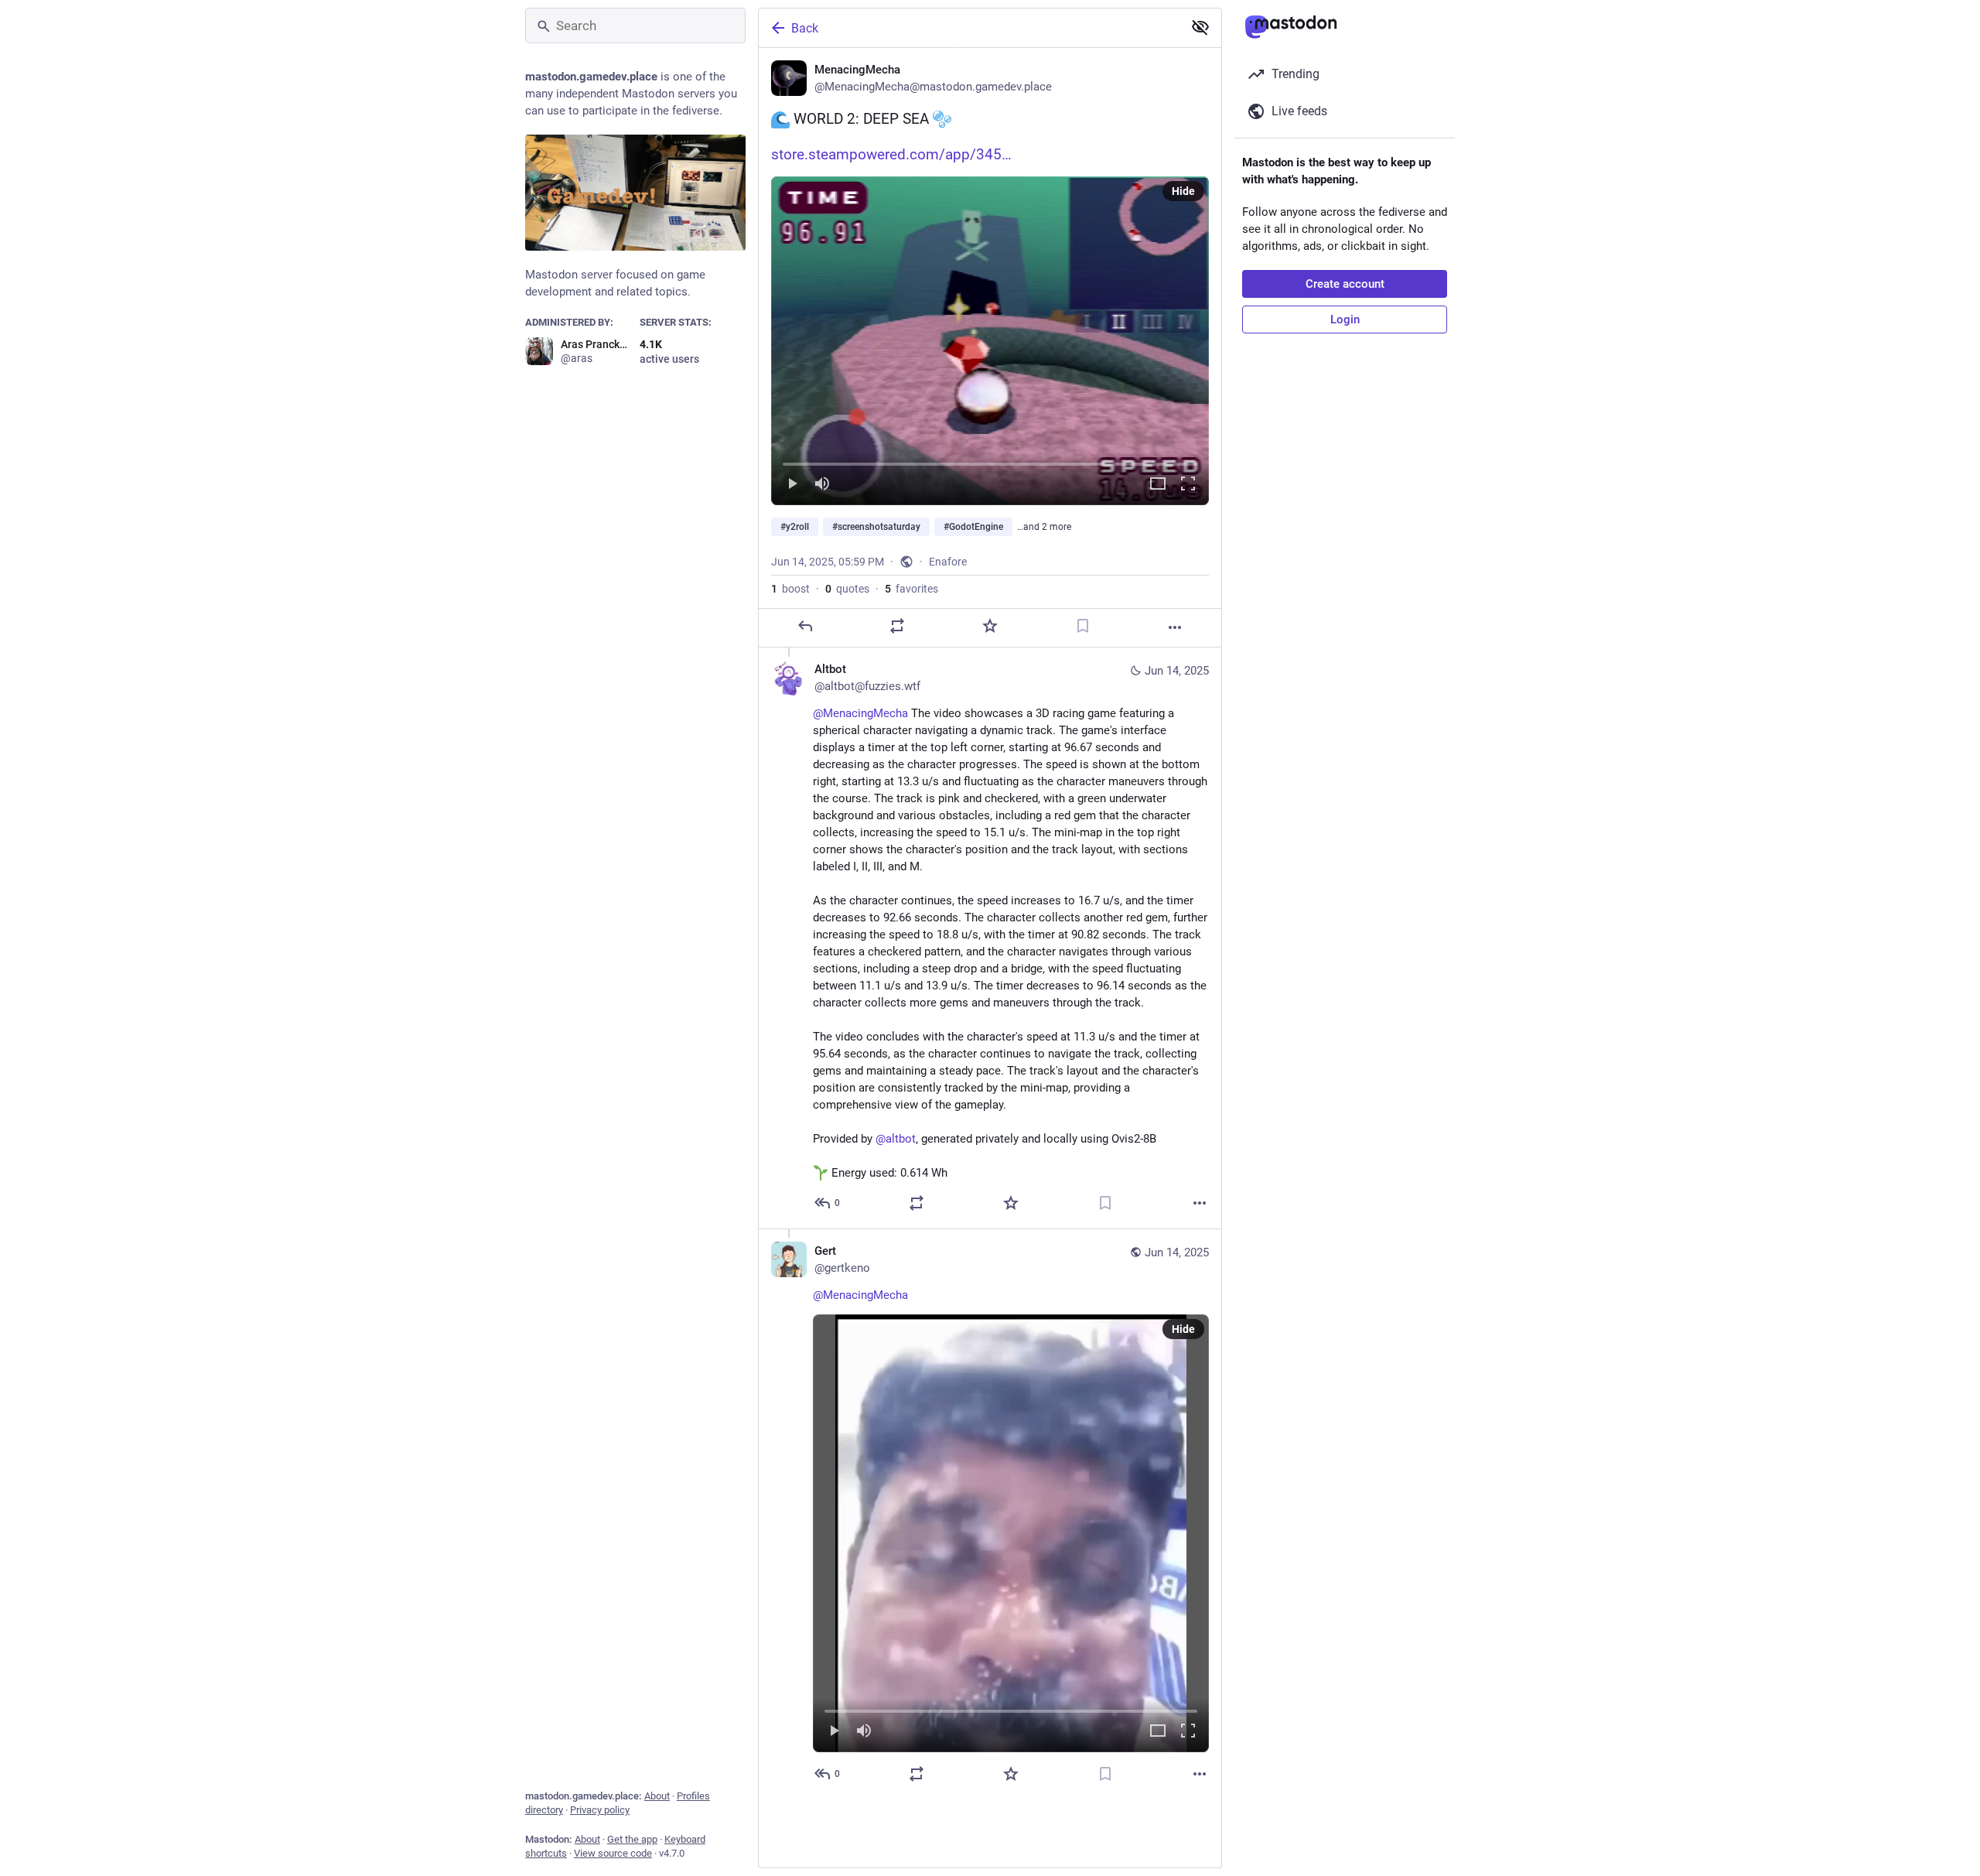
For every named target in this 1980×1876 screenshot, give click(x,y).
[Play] (792, 485)
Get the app (632, 1839)
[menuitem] (990, 341)
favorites (911, 589)
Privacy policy (600, 1810)
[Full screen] (1188, 485)
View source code (613, 1853)
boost (790, 589)
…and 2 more (1044, 527)
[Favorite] (990, 626)
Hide (1183, 191)
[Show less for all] (1200, 27)
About (657, 1796)
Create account (1345, 284)
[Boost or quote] (897, 626)
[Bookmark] (1083, 626)
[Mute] (822, 485)
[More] (1175, 627)
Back (805, 28)
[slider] (990, 461)
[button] (990, 341)
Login (1345, 320)
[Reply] (805, 626)
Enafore (948, 562)
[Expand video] (1158, 485)
